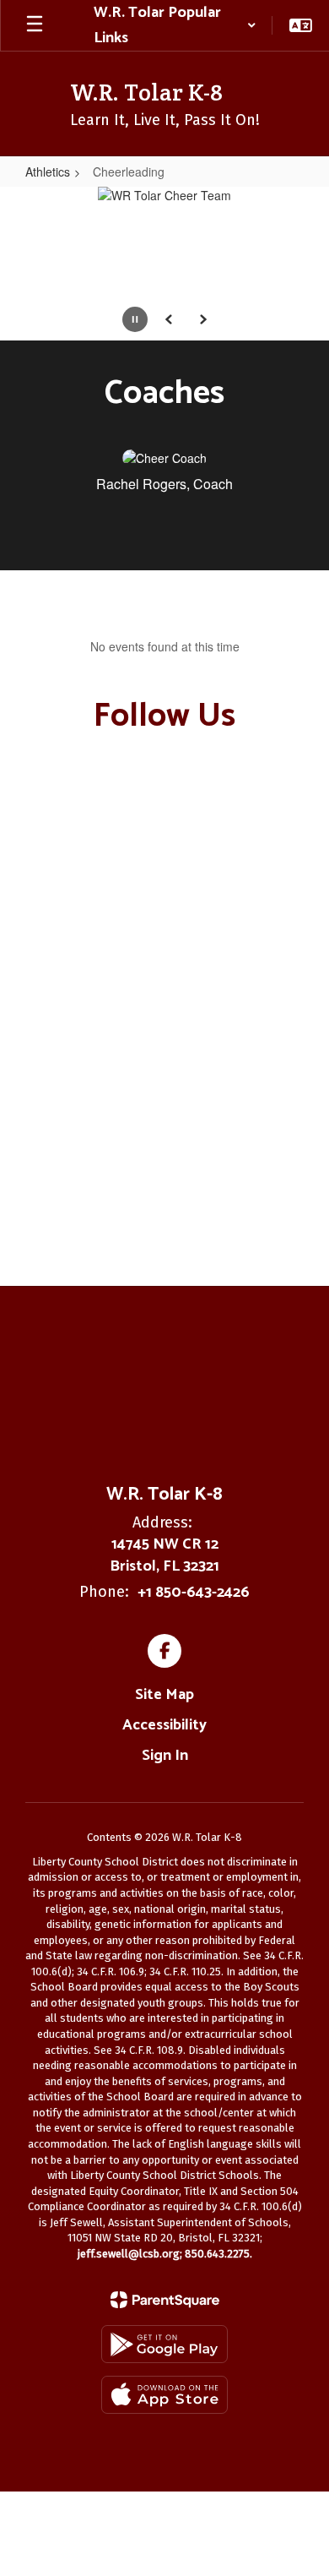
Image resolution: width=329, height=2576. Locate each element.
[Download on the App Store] (164, 2395)
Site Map (164, 1695)
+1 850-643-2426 (194, 1593)
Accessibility (164, 1725)
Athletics (48, 172)
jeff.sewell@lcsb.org (129, 2254)
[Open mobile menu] (35, 25)
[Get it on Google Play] (164, 2344)
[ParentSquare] (165, 2300)
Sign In (165, 1756)
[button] (175, 25)
